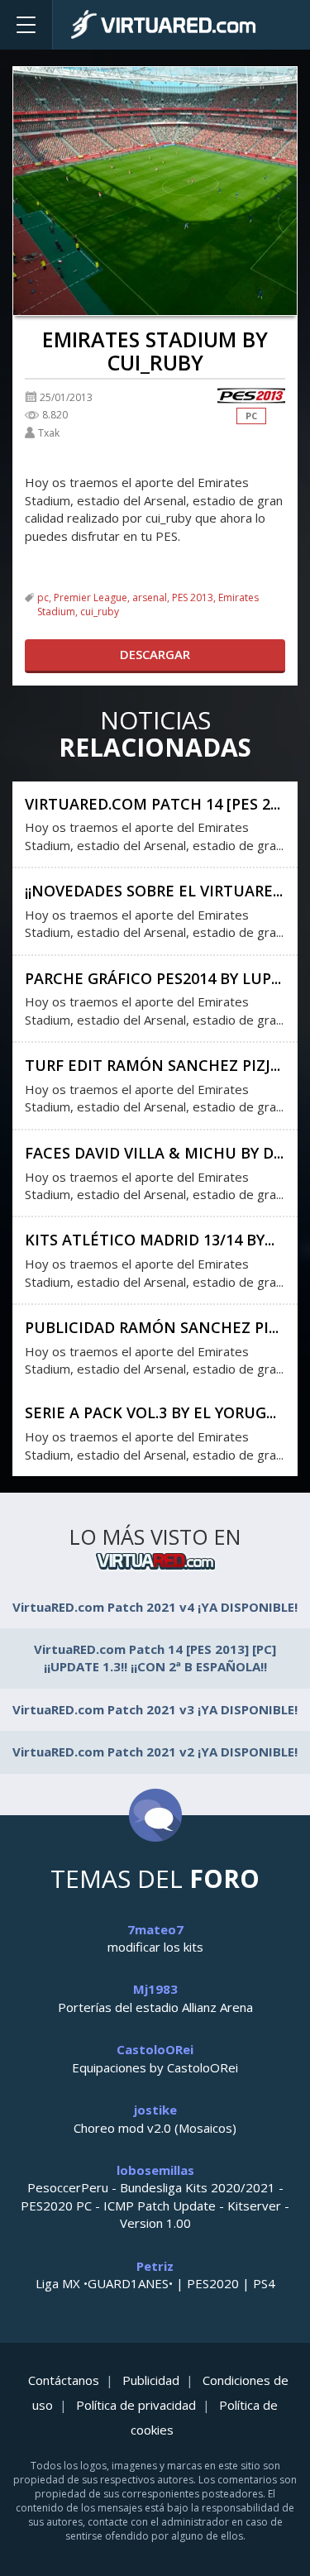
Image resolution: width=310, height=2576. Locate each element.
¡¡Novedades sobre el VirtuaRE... (154, 891)
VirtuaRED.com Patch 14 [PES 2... (153, 804)
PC (251, 416)
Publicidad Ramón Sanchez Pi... (152, 1327)
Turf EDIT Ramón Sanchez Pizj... (153, 1065)
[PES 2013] (251, 397)
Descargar (155, 654)
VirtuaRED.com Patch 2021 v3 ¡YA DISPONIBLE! (155, 1709)
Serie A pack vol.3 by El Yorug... (150, 1412)
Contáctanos (64, 2380)
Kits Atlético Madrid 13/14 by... (150, 1240)
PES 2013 (193, 597)
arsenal (150, 597)
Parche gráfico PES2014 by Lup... (153, 978)
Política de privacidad (136, 2405)
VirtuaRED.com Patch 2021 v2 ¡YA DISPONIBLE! (155, 1752)
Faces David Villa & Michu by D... (154, 1153)
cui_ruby (100, 612)
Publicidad (151, 2380)
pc (43, 597)
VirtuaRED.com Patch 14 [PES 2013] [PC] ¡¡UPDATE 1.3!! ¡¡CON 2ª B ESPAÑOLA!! (155, 1658)
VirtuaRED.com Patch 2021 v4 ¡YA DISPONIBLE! (155, 1607)
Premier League (91, 597)
